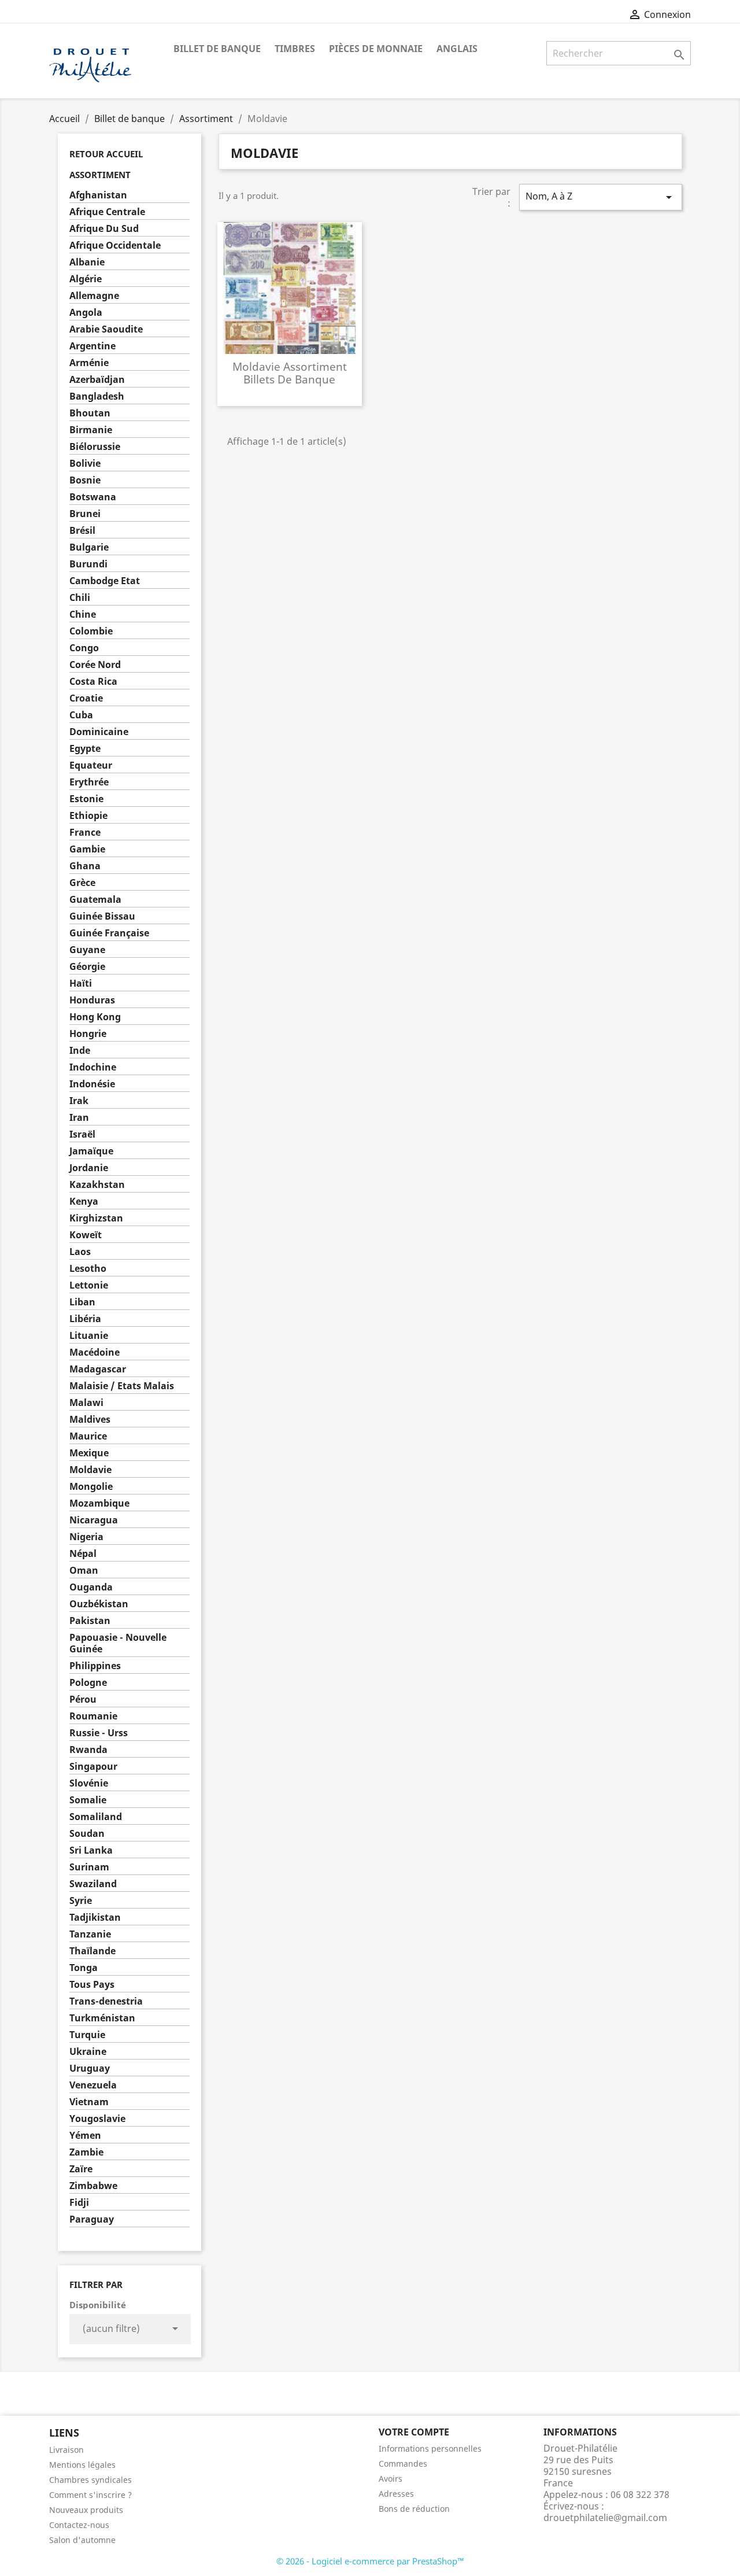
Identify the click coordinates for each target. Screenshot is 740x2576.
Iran (79, 1118)
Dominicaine (99, 732)
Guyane (87, 950)
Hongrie (88, 1034)
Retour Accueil (106, 154)
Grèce (82, 883)
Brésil (82, 531)
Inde (80, 1051)
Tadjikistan (95, 1918)
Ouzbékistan (99, 1604)
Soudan (87, 1834)
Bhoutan (90, 413)
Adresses (396, 2494)
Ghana (85, 866)
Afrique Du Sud (104, 229)
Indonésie (92, 1084)
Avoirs (391, 2479)
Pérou (83, 1700)
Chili (80, 598)
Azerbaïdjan (97, 380)
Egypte (85, 749)
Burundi (88, 564)
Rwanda (88, 1750)
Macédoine (95, 1352)
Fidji (79, 2203)
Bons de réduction (414, 2509)
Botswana (93, 497)
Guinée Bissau (102, 916)
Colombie (91, 631)
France (85, 833)
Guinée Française (109, 933)
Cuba (81, 715)
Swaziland (93, 1884)
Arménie (89, 363)
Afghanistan (98, 195)
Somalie (88, 1800)
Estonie (86, 799)
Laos (80, 1252)
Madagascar (98, 1369)
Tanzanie (90, 1934)
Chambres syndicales (90, 2480)
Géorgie (87, 967)
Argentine (92, 346)
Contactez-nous (79, 2525)
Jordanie (89, 1168)
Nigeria (86, 1537)
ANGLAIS (457, 49)
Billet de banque (217, 49)
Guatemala (95, 900)
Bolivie (85, 464)
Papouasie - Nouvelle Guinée (118, 1643)
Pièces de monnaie (376, 49)
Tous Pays (92, 1985)
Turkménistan (102, 2018)
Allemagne (94, 296)
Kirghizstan (96, 1218)
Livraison (66, 2450)
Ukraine (88, 2052)
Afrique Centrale (107, 212)
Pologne (88, 1683)
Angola (86, 313)
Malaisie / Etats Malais (122, 1386)
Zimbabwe (93, 2186)
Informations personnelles (430, 2448)
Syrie (81, 1901)
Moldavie (90, 1470)
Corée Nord (95, 665)
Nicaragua (94, 1520)
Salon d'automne (82, 2540)
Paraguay (92, 2219)
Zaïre (81, 2169)
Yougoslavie (97, 2119)
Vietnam (89, 2102)
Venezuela (93, 2085)
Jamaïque (91, 1151)
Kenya (84, 1202)
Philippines (95, 1666)
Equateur (91, 765)
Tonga (84, 1968)
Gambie (87, 849)
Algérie (86, 279)
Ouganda (91, 1587)
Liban (82, 1302)
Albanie (87, 262)
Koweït (86, 1235)
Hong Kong (95, 1017)
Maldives (90, 1420)
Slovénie (89, 1783)
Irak (79, 1101)
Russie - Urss (99, 1733)
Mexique (89, 1453)
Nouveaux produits (86, 2510)
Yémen (85, 2136)
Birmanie (91, 430)
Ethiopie (88, 816)
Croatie (86, 698)
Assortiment (100, 175)
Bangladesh (97, 396)
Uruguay (90, 2068)
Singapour (93, 1767)
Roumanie (93, 1716)
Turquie (87, 2035)
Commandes (403, 2464)
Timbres (295, 49)
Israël (82, 1134)
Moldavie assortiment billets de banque (290, 373)
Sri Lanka (91, 1850)
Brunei (85, 514)
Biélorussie (95, 447)
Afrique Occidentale (115, 246)
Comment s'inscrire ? (90, 2495)
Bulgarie (89, 547)
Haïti (81, 983)
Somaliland (96, 1817)
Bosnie (85, 480)
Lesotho (88, 1269)
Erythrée (89, 782)
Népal (83, 1554)
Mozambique (99, 1503)
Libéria (85, 1319)
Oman (84, 1571)
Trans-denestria (106, 2001)
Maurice (88, 1436)
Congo (84, 648)
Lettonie (89, 1285)
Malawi (86, 1403)
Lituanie (89, 1336)
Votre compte (414, 2432)
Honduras (92, 1000)
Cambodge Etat (105, 581)
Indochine (93, 1067)
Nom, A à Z (601, 197)
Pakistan (90, 1621)
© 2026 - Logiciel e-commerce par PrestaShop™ (370, 2561)
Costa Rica (93, 682)
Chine (83, 615)
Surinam (89, 1867)
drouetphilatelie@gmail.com (605, 2518)
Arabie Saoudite (106, 329)
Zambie (86, 2152)
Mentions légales (82, 2465)
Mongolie (91, 1487)
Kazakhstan (97, 1185)
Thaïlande (92, 1951)
